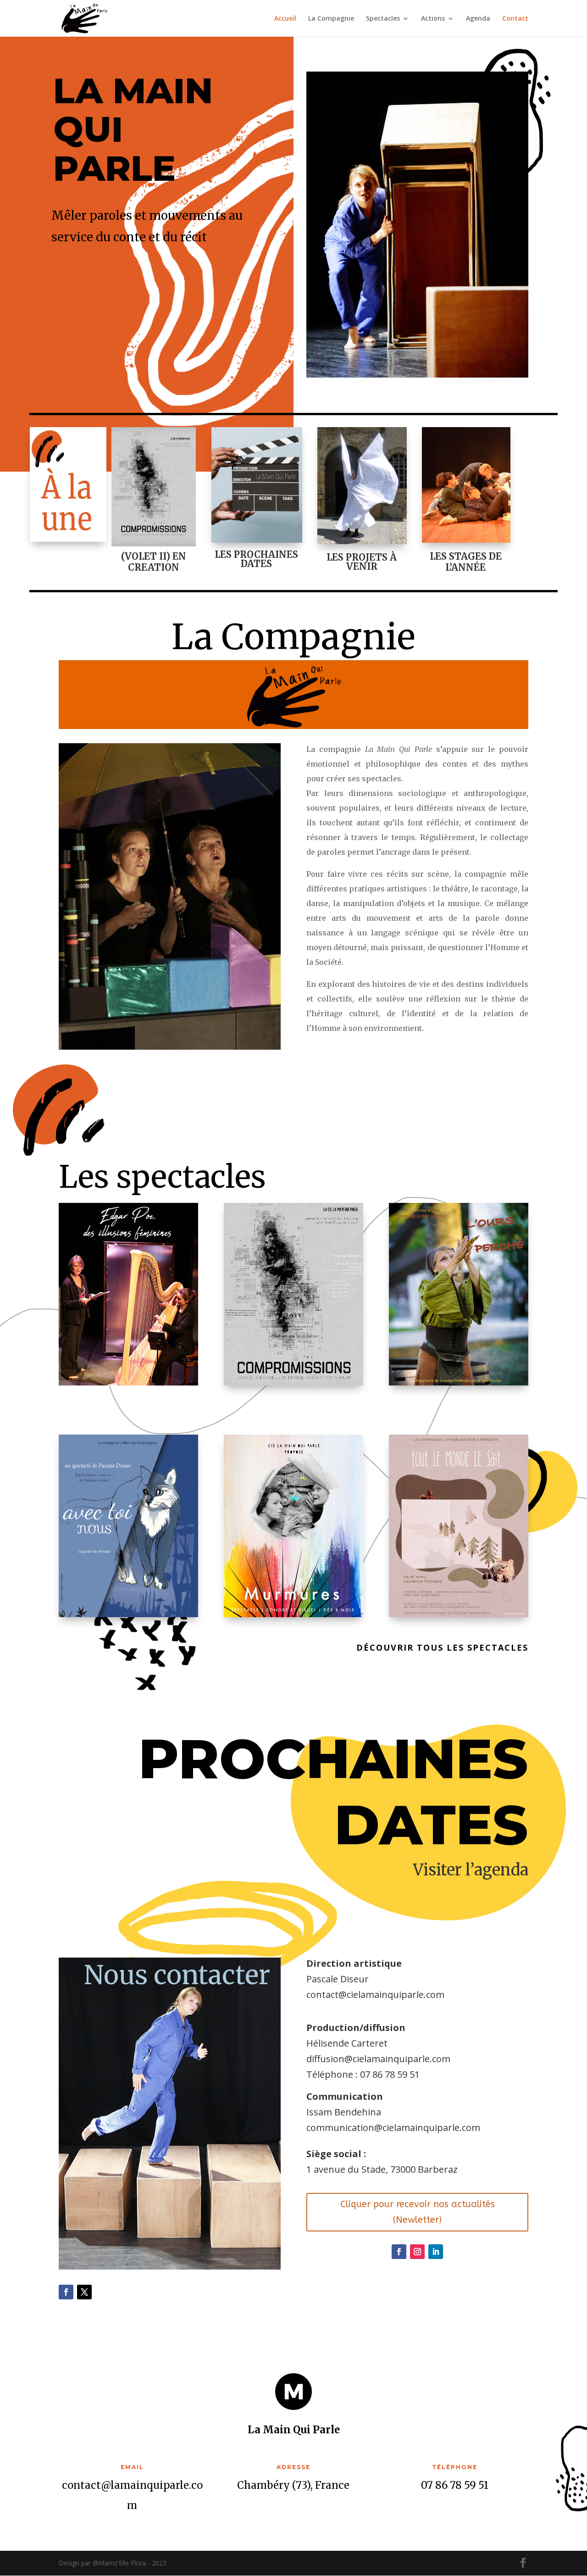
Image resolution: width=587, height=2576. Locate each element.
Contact (515, 19)
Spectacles (383, 19)
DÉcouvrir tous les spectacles (442, 1647)
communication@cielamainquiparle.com (393, 2128)
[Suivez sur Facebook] (66, 2292)
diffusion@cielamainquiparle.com (378, 2059)
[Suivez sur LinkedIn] (436, 2252)
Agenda (478, 19)
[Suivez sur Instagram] (417, 2252)
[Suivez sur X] (84, 2292)
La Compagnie (331, 19)
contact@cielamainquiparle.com (375, 1995)
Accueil (285, 19)
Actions (433, 19)
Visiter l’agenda (471, 1870)
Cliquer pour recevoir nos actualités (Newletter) (418, 2212)
